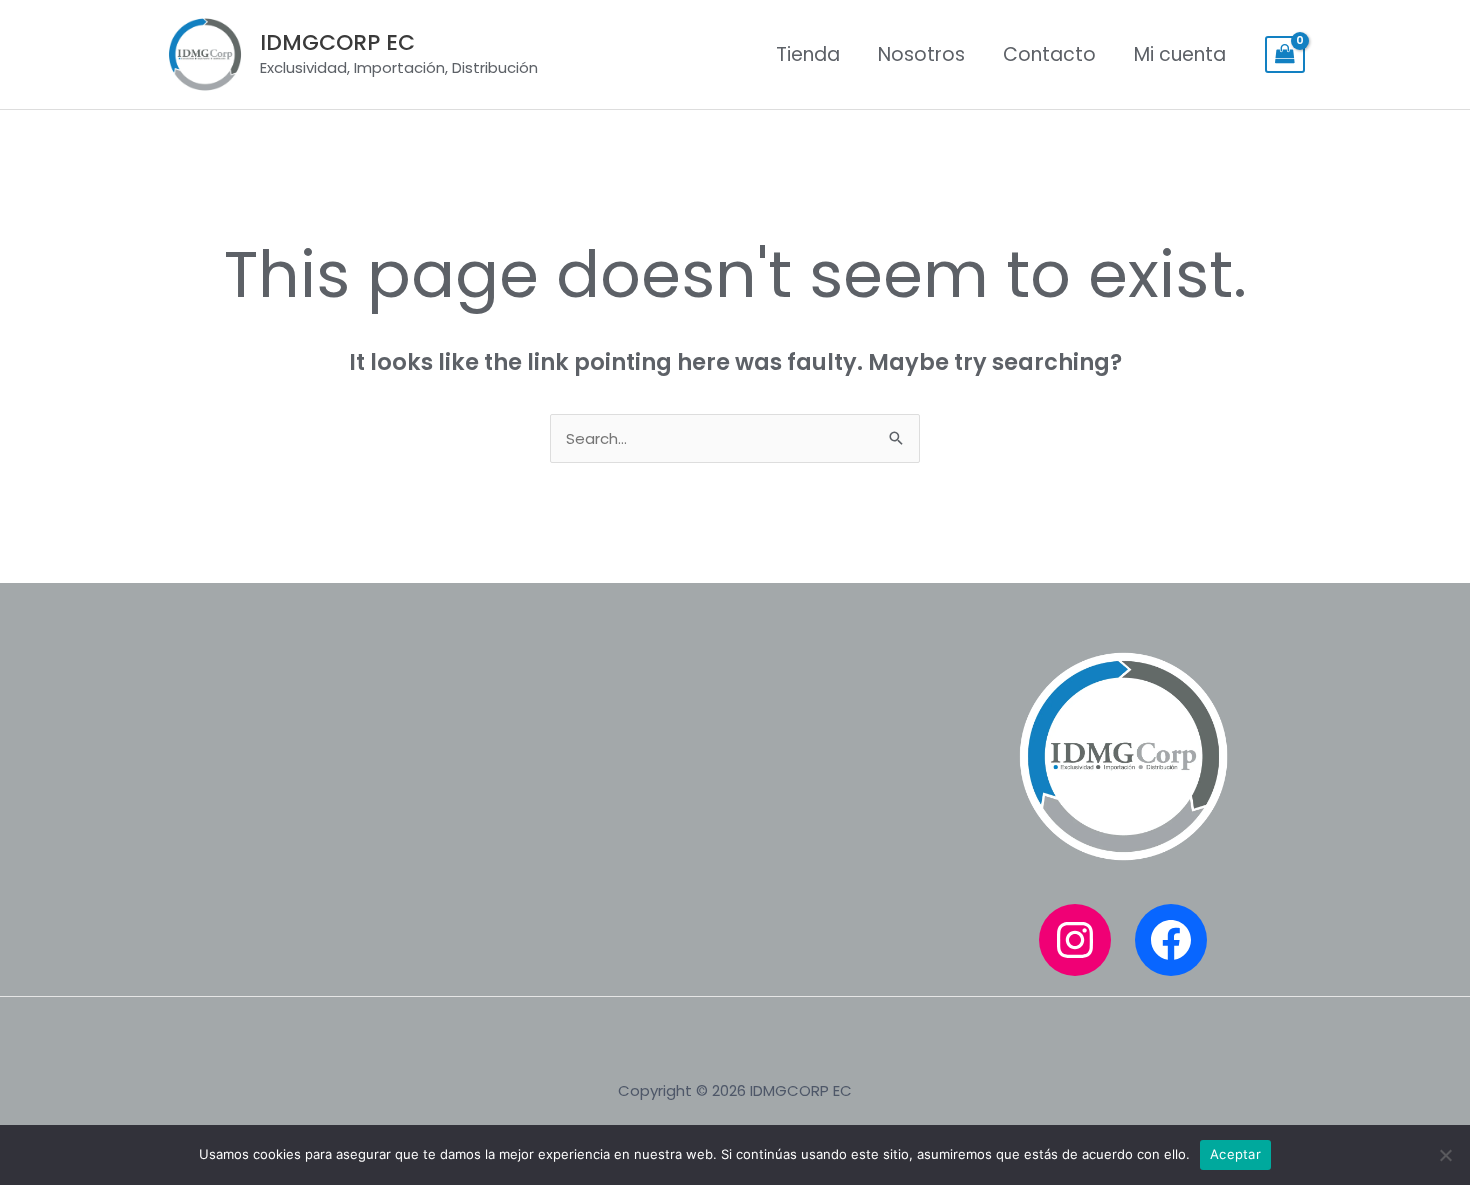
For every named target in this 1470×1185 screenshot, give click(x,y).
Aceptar (1235, 1154)
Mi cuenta (1180, 54)
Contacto (1049, 54)
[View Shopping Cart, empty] (1285, 55)
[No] (1445, 1155)
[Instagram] (1075, 940)
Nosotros (921, 54)
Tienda (808, 54)
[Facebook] (1171, 940)
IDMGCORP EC (337, 42)
